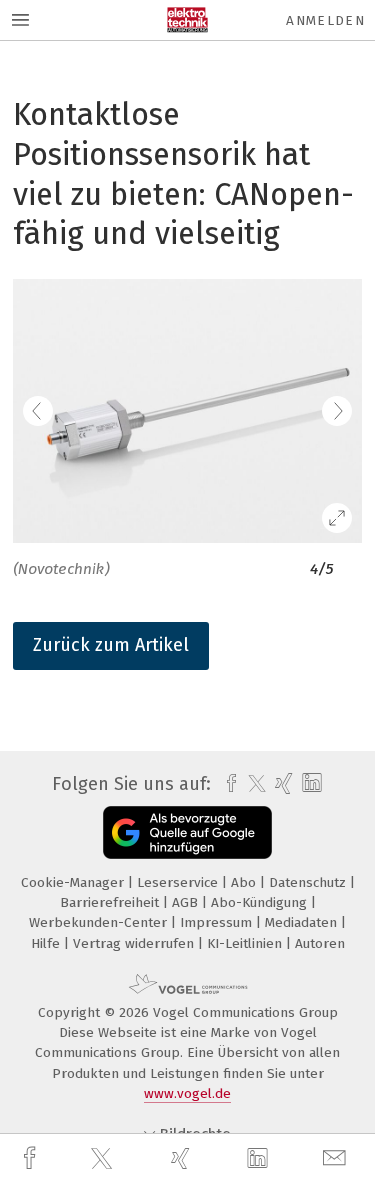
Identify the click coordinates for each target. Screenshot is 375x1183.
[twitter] (104, 1159)
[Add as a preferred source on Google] (187, 832)
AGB (187, 902)
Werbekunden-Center (100, 922)
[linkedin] (260, 1159)
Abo (245, 882)
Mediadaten (303, 922)
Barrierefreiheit (111, 902)
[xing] (183, 1158)
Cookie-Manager (74, 882)
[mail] (337, 1158)
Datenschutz (309, 882)
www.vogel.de (187, 1093)
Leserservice (179, 882)
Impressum (218, 922)
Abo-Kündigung (261, 902)
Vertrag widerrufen (135, 943)
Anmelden (325, 20)
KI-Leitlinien (246, 943)
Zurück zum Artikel (111, 645)
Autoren (320, 943)
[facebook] (32, 1158)
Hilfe (47, 943)
